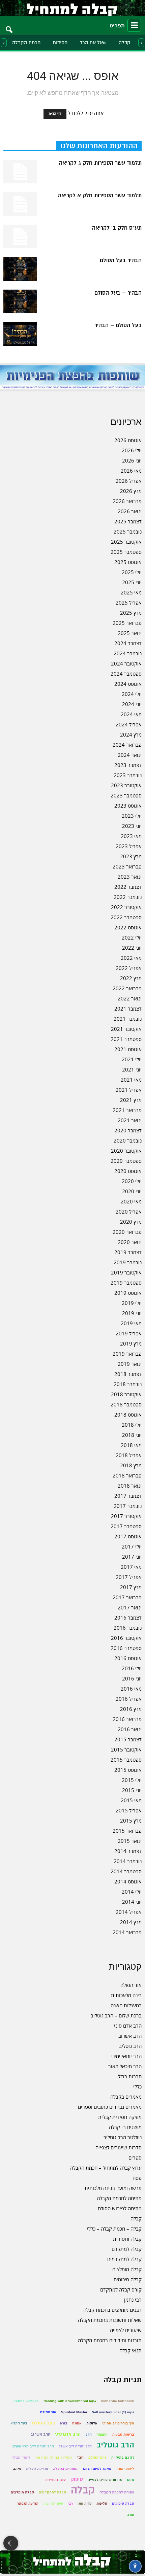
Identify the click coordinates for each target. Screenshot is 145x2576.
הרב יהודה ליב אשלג (75, 2446)
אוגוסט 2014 (128, 1881)
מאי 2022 (131, 958)
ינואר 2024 (130, 755)
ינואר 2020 (130, 1242)
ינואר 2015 (130, 1841)
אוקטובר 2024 (126, 663)
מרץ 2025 (131, 613)
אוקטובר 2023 (126, 785)
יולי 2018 (132, 1425)
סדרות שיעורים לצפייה (119, 2147)
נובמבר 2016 (128, 1628)
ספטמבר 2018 (126, 1404)
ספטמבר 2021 (126, 1039)
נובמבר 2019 (128, 1262)
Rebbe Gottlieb (26, 2401)
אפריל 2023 (129, 846)
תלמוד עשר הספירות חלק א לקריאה (100, 196)
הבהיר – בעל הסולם (118, 293)
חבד (80, 2457)
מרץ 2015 (131, 1821)
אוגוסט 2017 (128, 1536)
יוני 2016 (132, 1678)
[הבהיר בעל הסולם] (20, 269)
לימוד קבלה (21, 2457)
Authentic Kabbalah (118, 2401)
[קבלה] (72, 8)
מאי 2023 (131, 836)
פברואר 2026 (127, 501)
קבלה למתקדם (127, 2249)
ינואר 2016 (130, 1729)
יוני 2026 (132, 460)
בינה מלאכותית (126, 1995)
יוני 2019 (132, 1313)
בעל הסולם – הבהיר (118, 325)
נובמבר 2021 (128, 1019)
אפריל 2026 (129, 481)
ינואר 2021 (130, 1120)
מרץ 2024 (131, 735)
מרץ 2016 (131, 1709)
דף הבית (55, 114)
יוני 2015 (132, 1790)
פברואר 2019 (127, 1354)
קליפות (102, 2503)
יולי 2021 (132, 1059)
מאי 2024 (131, 714)
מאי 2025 (131, 592)
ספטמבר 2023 (126, 795)
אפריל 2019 (129, 1333)
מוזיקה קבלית (37, 2469)
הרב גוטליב (130, 2046)
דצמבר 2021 (128, 1009)
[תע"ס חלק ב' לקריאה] (20, 236)
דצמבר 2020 (128, 1130)
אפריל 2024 (129, 724)
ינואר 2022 (130, 998)
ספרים (135, 2157)
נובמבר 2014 (128, 1861)
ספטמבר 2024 (126, 674)
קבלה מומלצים (127, 2269)
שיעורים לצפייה (126, 2330)
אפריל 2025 (129, 603)
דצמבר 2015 (128, 1739)
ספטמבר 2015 (126, 1760)
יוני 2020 (132, 1191)
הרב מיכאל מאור (125, 2066)
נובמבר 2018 (128, 1384)
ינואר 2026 (130, 511)
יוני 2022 (132, 948)
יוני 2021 (132, 1069)
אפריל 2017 (129, 1577)
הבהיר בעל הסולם (121, 261)
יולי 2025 (132, 572)
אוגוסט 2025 (128, 562)
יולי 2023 (132, 816)
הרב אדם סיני (128, 2026)
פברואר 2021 (127, 1110)
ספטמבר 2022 (126, 917)
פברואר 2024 (127, 745)
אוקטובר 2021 (126, 1029)
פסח (137, 2178)
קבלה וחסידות (127, 2239)
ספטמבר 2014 (126, 1871)
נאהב (17, 2469)
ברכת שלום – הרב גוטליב (116, 2015)
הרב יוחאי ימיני (126, 2056)
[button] (9, 25)
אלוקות (92, 2423)
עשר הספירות (55, 2480)
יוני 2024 (132, 704)
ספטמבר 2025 (126, 552)
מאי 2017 (131, 1567)
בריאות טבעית (123, 2434)
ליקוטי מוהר (125, 2469)
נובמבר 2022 (128, 897)
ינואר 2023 (130, 877)
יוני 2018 (132, 1435)
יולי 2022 (132, 937)
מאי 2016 (131, 1689)
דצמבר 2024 (128, 643)
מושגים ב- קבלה (125, 2127)
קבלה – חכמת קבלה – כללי (114, 2229)
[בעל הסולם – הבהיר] (20, 334)
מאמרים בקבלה (126, 2097)
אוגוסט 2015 (128, 1770)
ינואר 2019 (130, 1364)
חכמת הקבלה (26, 43)
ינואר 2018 (130, 1486)
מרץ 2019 (131, 1343)
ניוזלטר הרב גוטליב (123, 2137)
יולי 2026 (132, 450)
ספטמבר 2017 (126, 1526)
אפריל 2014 (129, 1912)
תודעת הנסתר (28, 2503)
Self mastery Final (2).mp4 (113, 2412)
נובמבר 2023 (128, 775)
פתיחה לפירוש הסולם (120, 2208)
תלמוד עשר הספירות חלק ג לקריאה (100, 163)
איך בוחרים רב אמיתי (118, 2423)
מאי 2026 (131, 471)
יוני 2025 (132, 582)
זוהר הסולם (97, 2457)
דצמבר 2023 (128, 765)
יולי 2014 (132, 1892)
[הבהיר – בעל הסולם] (20, 301)
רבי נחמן (133, 2300)
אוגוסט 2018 (128, 1415)
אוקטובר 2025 (126, 542)
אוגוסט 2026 (128, 440)
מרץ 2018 (131, 1465)
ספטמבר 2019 (126, 1283)
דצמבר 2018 (128, 1374)
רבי (70, 2503)
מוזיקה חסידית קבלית (120, 2117)
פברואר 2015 (127, 1831)
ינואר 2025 (130, 633)
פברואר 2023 (127, 866)
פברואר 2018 (127, 1475)
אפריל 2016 (129, 1699)
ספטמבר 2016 (126, 1648)
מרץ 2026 (131, 491)
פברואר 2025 (127, 623)
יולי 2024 (132, 694)
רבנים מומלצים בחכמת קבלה (112, 2310)
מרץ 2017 (131, 1587)
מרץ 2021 (131, 1100)
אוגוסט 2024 (128, 684)
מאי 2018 (131, 1445)
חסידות (60, 43)
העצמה (102, 2434)
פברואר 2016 (127, 1719)
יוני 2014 (132, 1902)
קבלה (125, 43)
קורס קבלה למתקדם (121, 2289)
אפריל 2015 (129, 1810)
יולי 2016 (132, 1668)
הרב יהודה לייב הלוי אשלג (33, 2446)
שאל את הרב (93, 43)
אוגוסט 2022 (128, 927)
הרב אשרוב (130, 2036)
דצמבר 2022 (128, 887)
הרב (89, 2434)
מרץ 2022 (131, 978)
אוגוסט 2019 (128, 1293)
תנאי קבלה (130, 2350)
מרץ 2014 (131, 1922)
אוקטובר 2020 (126, 1151)
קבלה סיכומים (128, 2279)
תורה (130, 2515)
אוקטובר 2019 (126, 1272)
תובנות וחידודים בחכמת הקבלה (110, 2340)
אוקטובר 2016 (126, 1638)
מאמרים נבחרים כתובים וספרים (110, 2107)
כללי (137, 2086)
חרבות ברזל (130, 2076)
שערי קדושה (53, 2503)
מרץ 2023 (131, 856)
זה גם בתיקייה (123, 2457)
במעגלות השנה (126, 2005)
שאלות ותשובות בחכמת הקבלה (110, 2320)
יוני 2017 (132, 1557)
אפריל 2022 (129, 968)
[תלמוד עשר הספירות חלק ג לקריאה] (20, 172)
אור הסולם (131, 1985)
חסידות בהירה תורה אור (53, 2457)
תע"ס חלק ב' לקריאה (117, 228)
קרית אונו (85, 2503)
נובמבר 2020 (128, 1140)
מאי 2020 (131, 1201)
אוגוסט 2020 (128, 1171)
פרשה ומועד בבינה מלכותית (113, 2188)
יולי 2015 (132, 1780)
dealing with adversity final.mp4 (70, 2401)
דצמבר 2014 (128, 1851)
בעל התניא (19, 2423)
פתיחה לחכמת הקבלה (119, 2198)
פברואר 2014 (127, 1932)
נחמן (131, 2480)
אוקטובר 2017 (126, 1516)
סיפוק (77, 2479)
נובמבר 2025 (128, 532)
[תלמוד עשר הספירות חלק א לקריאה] (20, 204)
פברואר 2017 (127, 1597)
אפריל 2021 (129, 1090)
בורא (64, 2423)
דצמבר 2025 (128, 521)
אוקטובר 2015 (126, 1749)
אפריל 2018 (129, 1455)
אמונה (77, 2423)
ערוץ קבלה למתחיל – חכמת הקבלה (106, 2168)
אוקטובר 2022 (126, 907)
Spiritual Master (74, 2412)
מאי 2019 (131, 1323)
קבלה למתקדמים (124, 2259)
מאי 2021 (131, 1080)
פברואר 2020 (127, 1232)
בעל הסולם (44, 2423)
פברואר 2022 (127, 988)
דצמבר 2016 (128, 1618)
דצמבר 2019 (128, 1252)
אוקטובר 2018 (126, 1394)
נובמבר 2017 (128, 1506)
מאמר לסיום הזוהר (97, 2469)
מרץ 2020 (131, 1222)
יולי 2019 (132, 1303)
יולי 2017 (132, 1546)
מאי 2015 (131, 1800)
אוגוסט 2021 (128, 1049)
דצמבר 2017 (128, 1496)
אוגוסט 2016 (128, 1658)
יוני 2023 (132, 826)
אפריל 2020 (129, 1212)
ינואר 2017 (130, 1607)
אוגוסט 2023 (128, 806)
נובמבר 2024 (128, 653)
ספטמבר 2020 (126, 1161)
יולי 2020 (132, 1181)
